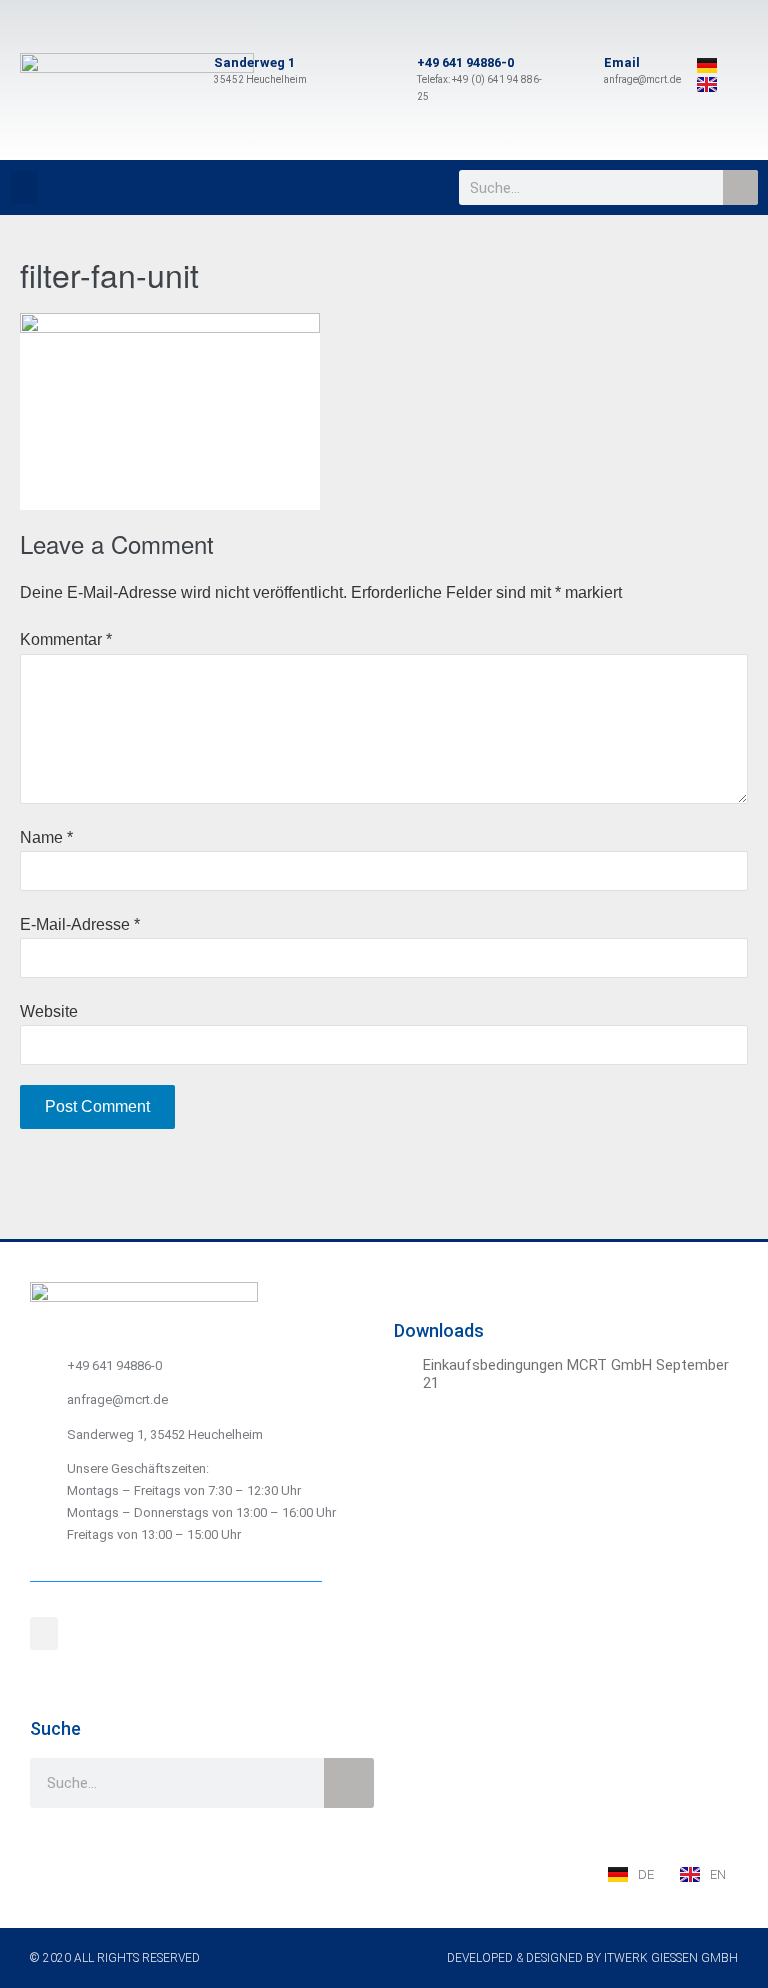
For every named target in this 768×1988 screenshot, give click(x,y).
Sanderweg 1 (254, 62)
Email (622, 62)
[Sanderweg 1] (190, 72)
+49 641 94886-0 (465, 62)
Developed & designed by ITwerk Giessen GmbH (592, 1958)
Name (46, 837)
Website (49, 1011)
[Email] (580, 72)
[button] (24, 187)
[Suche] (740, 187)
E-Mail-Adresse (80, 924)
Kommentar (66, 639)
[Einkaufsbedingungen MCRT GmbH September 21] (406, 1368)
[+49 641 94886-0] (393, 80)
